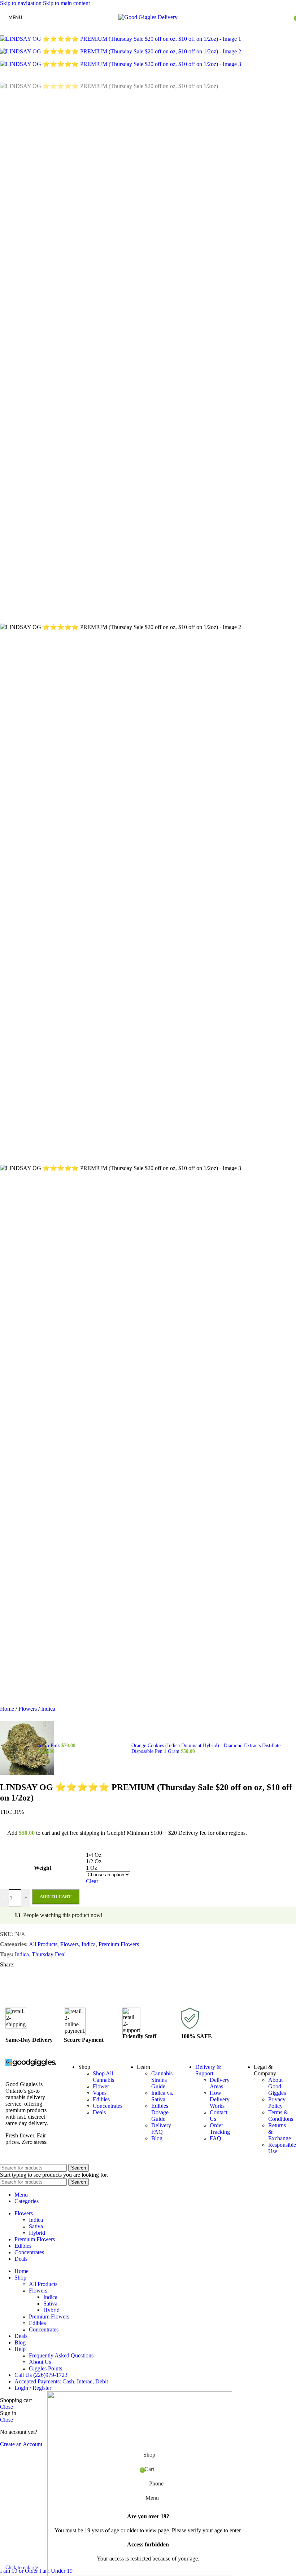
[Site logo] (148, 17)
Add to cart (56, 1897)
